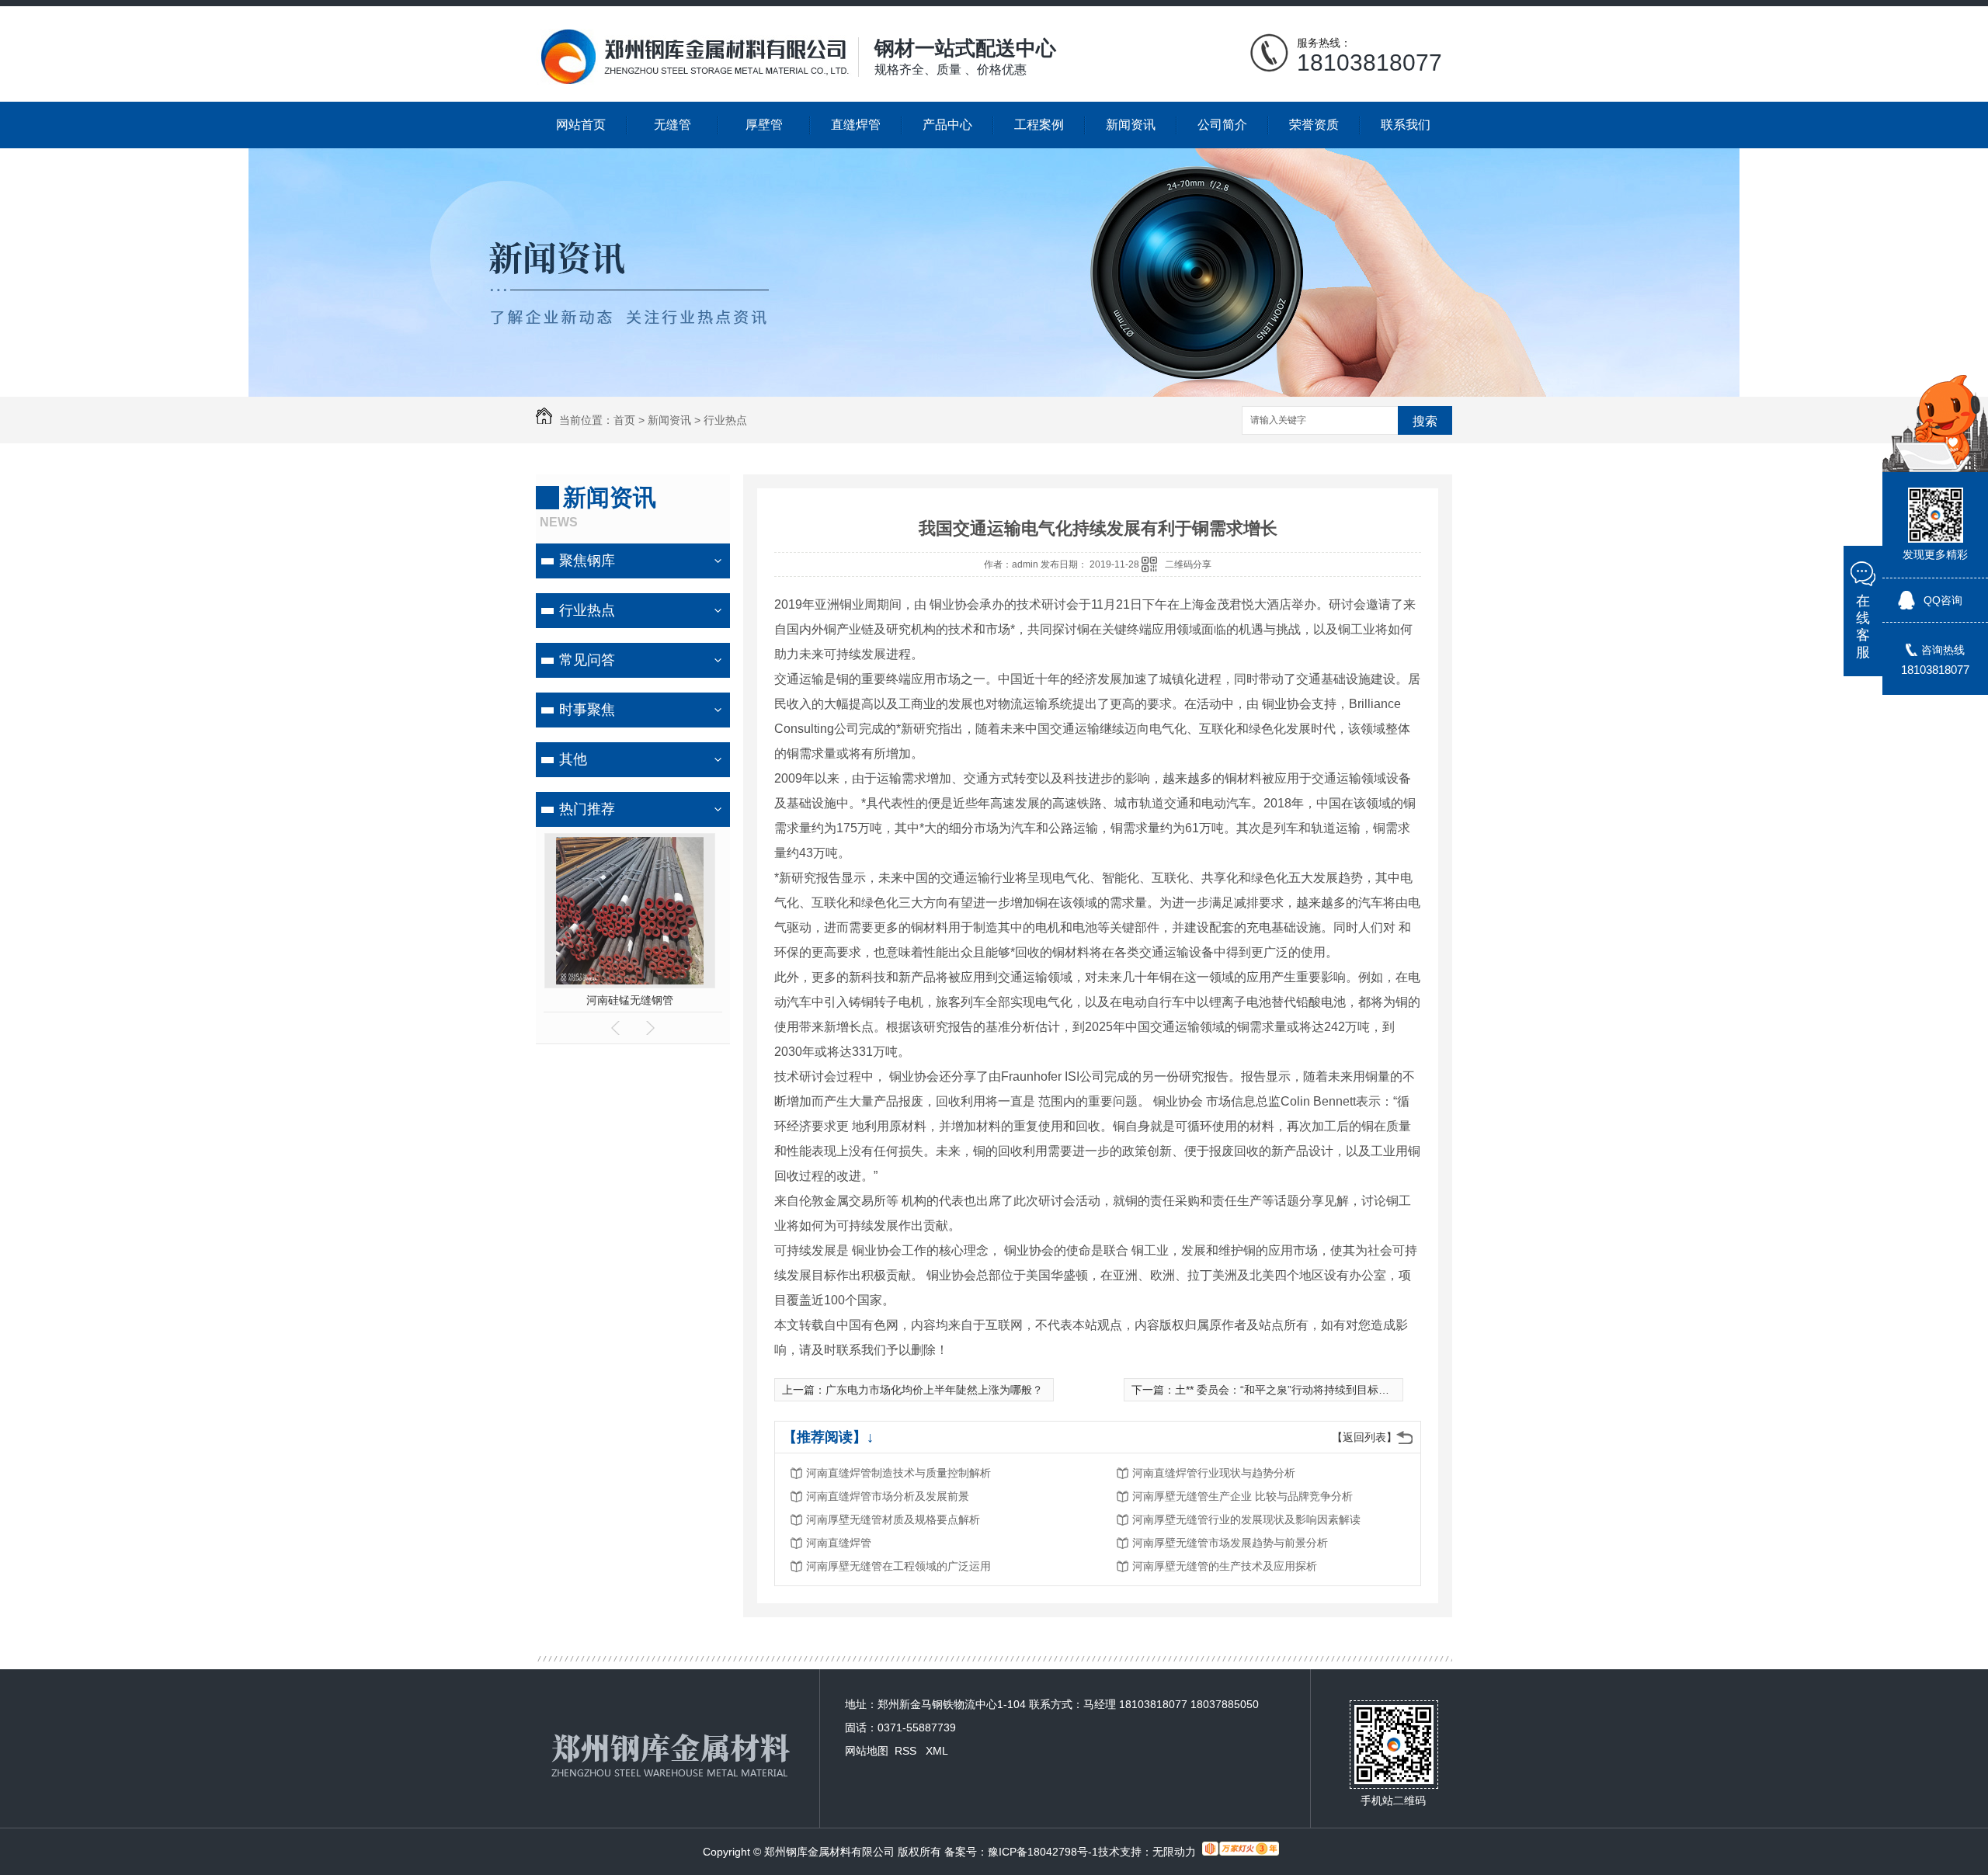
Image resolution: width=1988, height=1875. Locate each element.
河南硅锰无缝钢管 (633, 1000)
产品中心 (947, 125)
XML (937, 1751)
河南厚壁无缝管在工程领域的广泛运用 (898, 1566)
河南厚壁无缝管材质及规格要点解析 (893, 1519)
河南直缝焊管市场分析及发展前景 (888, 1496)
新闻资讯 (1131, 125)
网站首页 (581, 125)
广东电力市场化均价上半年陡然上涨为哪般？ (934, 1390)
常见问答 (587, 660)
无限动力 (1174, 1852)
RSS (907, 1751)
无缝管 (673, 125)
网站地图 (867, 1751)
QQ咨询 (1943, 600)
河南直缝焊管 (839, 1543)
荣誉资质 (1314, 125)
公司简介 (1222, 125)
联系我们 (1406, 125)
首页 (624, 420)
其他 (573, 759)
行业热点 (725, 420)
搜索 (1425, 421)
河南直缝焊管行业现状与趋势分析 (1214, 1473)
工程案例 (1039, 125)
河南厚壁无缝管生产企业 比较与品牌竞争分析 (1242, 1496)
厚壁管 (764, 125)
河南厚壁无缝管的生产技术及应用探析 (1225, 1566)
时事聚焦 (587, 710)
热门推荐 (587, 809)
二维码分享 (1188, 564)
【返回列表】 (1364, 1437)
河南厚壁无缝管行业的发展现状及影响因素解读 (1246, 1519)
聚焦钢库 (587, 561)
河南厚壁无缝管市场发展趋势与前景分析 (1230, 1543)
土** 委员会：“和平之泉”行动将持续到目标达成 (1288, 1390)
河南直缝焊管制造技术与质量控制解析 (898, 1473)
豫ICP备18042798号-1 (1043, 1852)
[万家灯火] (1241, 1852)
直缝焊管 (856, 125)
